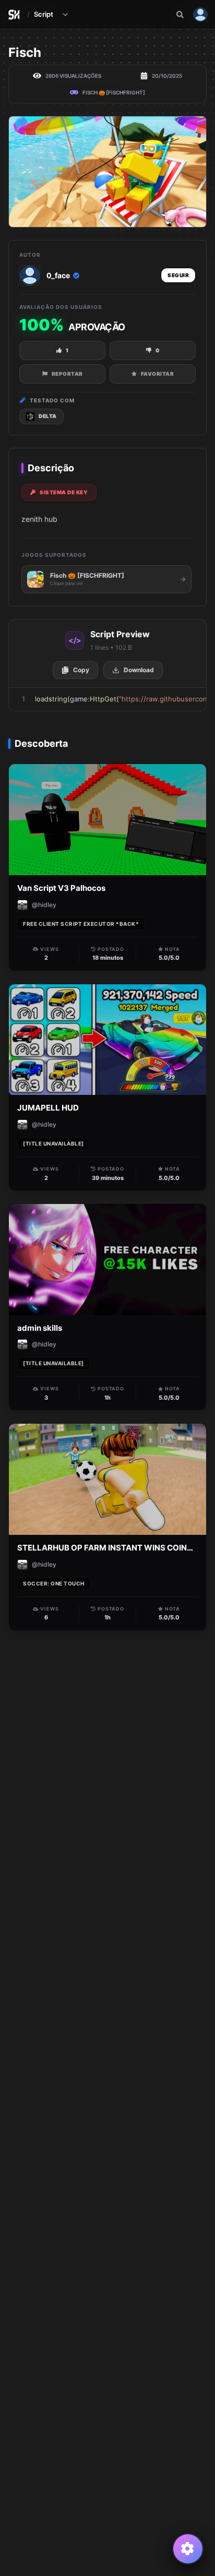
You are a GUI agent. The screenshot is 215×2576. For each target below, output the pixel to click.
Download (139, 670)
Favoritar (158, 374)
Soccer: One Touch (54, 1583)
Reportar (67, 374)
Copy (81, 670)
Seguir (178, 275)
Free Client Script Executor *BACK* (81, 924)
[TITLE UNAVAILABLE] (53, 1143)
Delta (48, 416)
